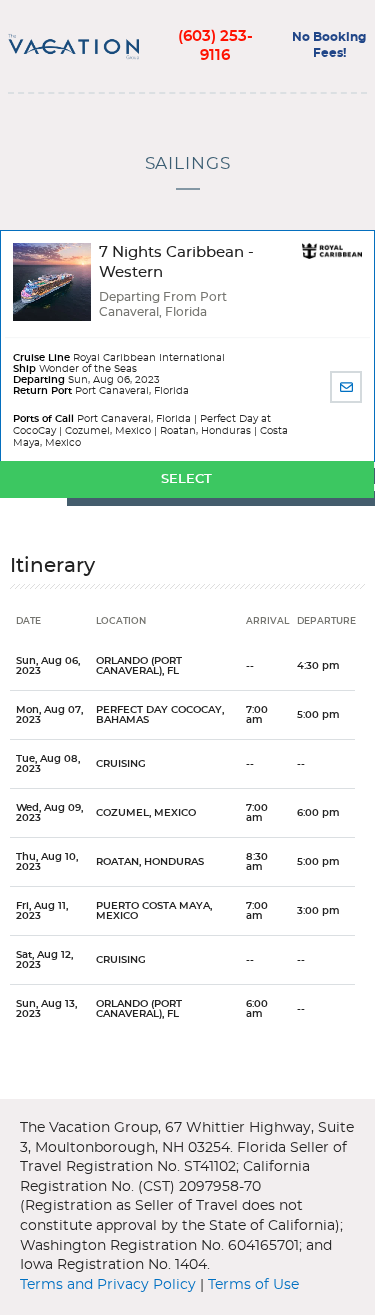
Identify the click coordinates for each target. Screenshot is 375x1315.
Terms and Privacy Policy (108, 1285)
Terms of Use (253, 1285)
